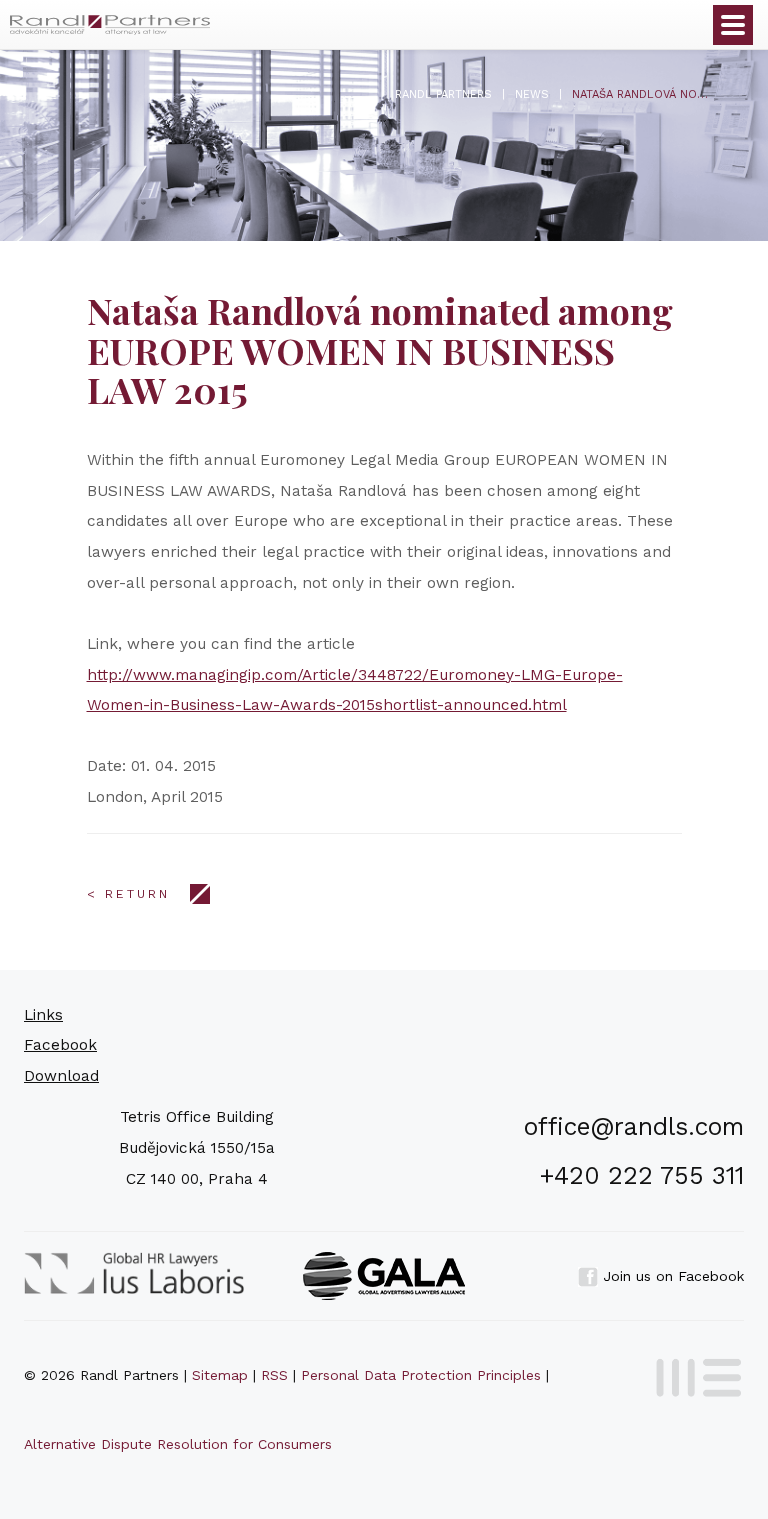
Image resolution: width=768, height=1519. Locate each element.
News (532, 94)
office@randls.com (634, 1126)
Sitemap (220, 1375)
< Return (128, 894)
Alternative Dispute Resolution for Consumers (178, 1444)
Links (43, 1015)
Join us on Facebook (671, 1276)
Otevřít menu (733, 25)
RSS (274, 1375)
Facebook (60, 1045)
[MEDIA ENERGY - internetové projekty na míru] (692, 1374)
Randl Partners (443, 94)
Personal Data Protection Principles (421, 1375)
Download (61, 1076)
